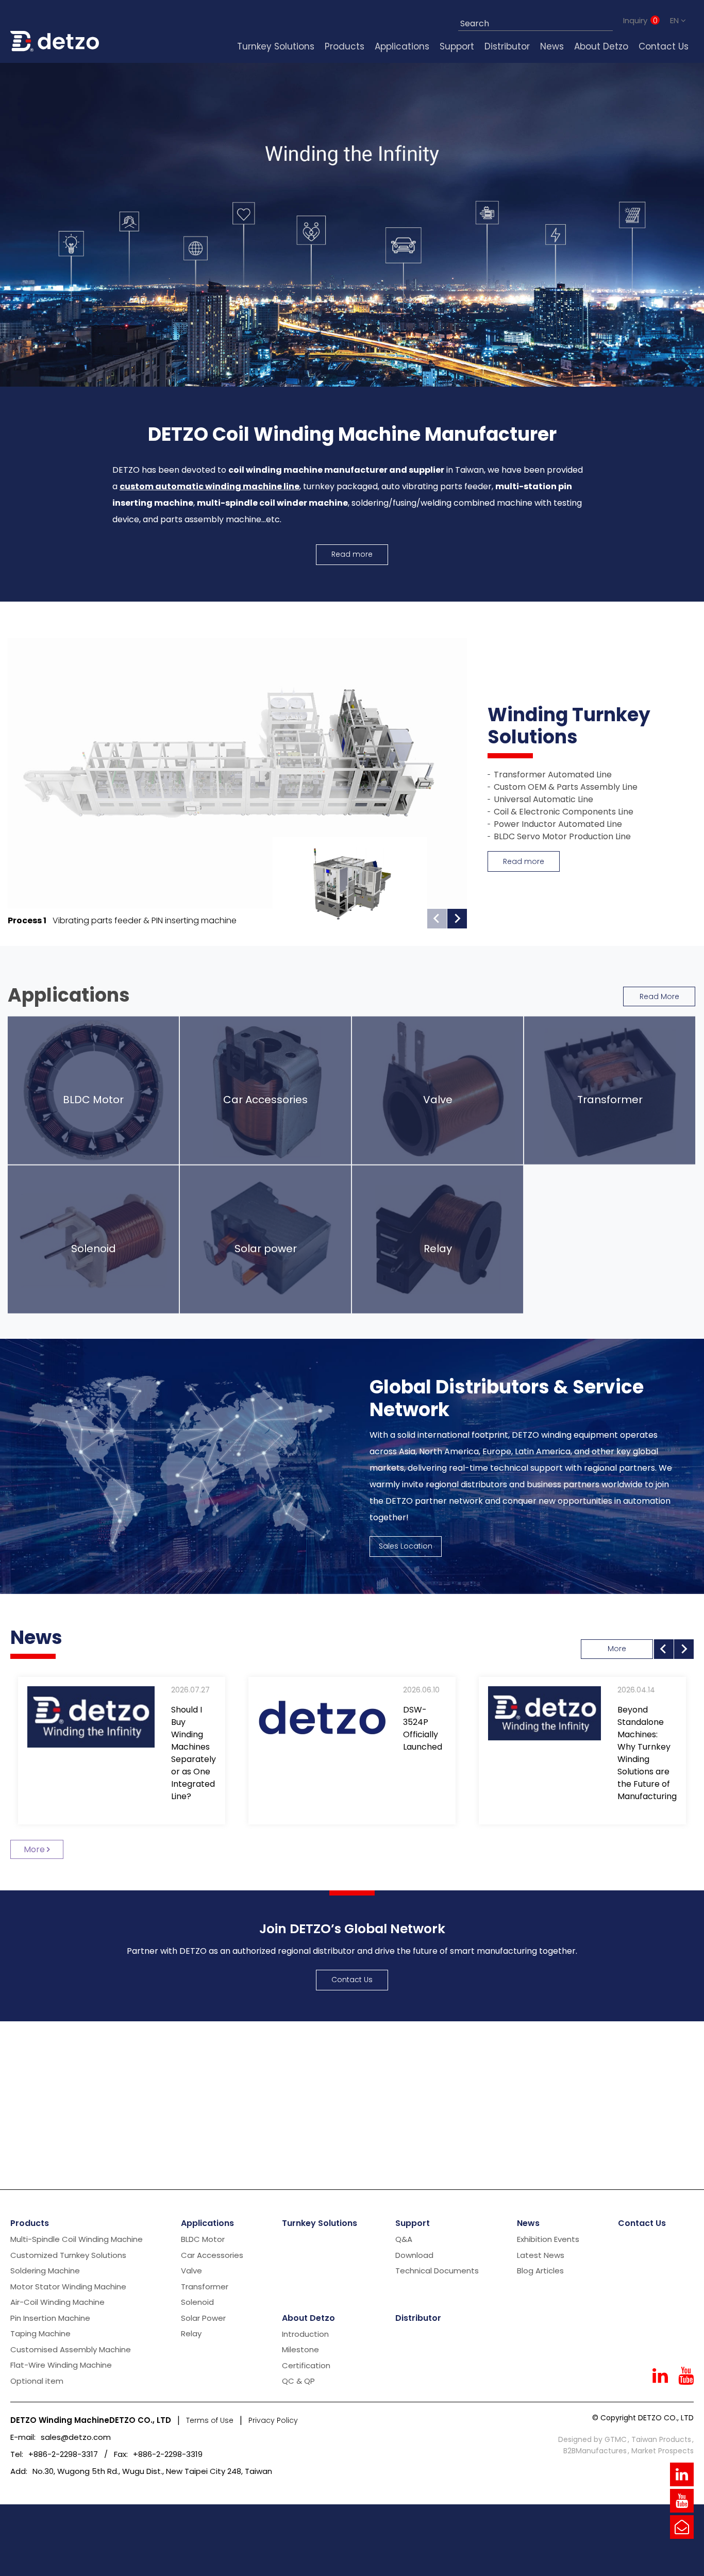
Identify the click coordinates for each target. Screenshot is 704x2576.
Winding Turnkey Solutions (569, 727)
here (125, 2560)
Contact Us (352, 1980)
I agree (673, 2540)
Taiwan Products (661, 2439)
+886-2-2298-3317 (63, 2454)
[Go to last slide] (664, 1649)
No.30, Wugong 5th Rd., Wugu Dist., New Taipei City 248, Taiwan (152, 2471)
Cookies (60, 2547)
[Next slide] (457, 919)
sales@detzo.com (76, 2437)
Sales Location (406, 1546)
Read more (352, 554)
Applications (69, 995)
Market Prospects (663, 2451)
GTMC (616, 2439)
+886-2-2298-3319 (168, 2454)
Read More (659, 996)
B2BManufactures (595, 2451)
